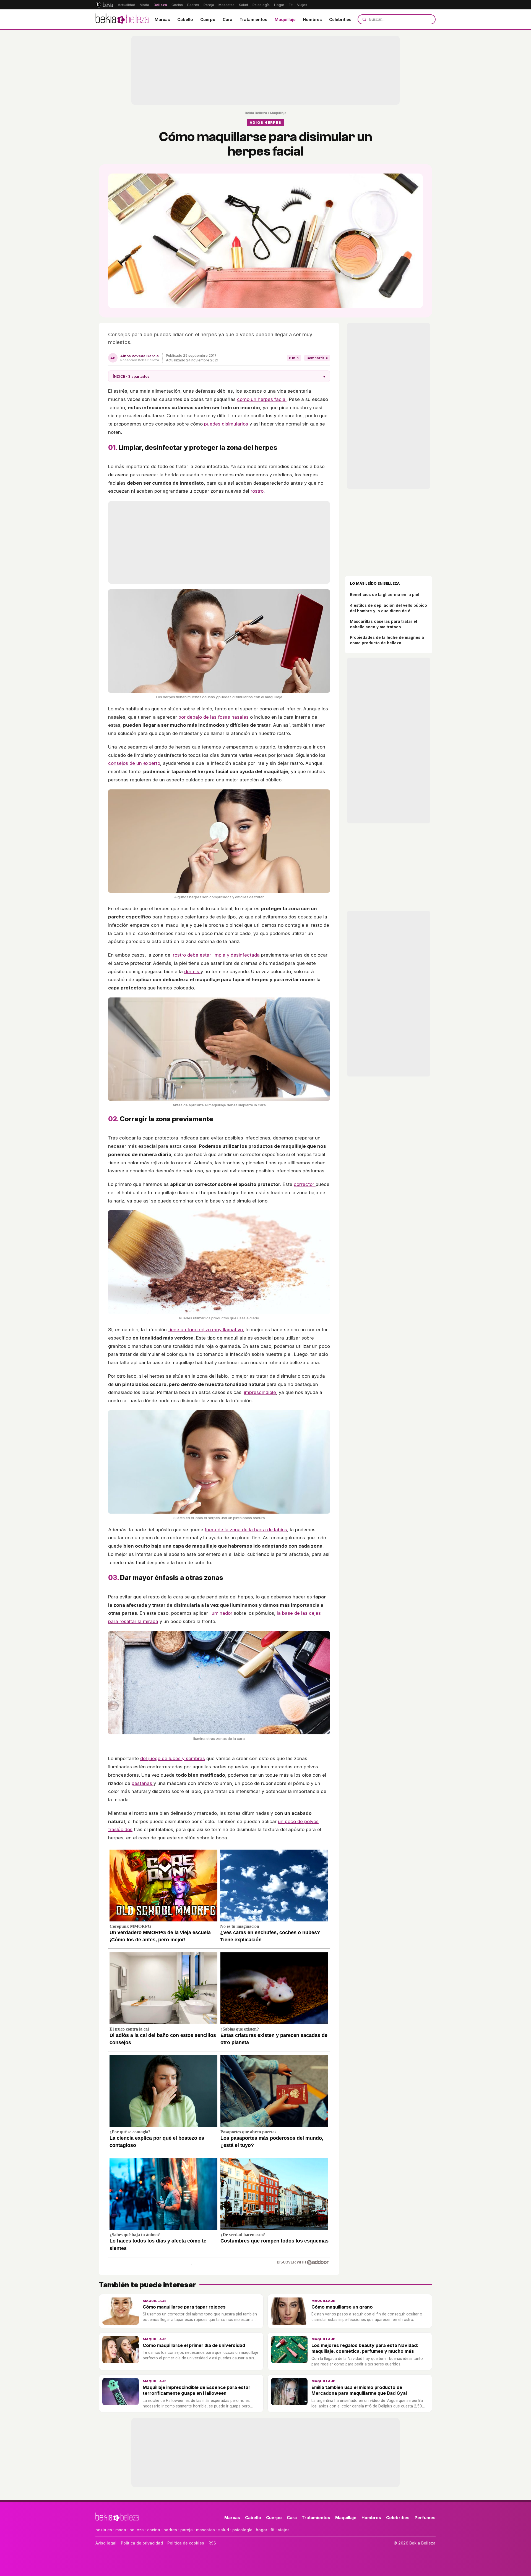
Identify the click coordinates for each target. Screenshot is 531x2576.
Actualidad (127, 5)
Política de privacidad (142, 2543)
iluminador (222, 1613)
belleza (137, 2530)
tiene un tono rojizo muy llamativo (205, 1330)
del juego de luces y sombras (173, 1758)
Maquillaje (285, 19)
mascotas (205, 2530)
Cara (227, 19)
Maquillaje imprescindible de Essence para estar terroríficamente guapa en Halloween (196, 2390)
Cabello (185, 19)
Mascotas (227, 5)
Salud (244, 5)
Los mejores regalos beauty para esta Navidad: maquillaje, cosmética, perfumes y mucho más (365, 2348)
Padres (193, 5)
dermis (192, 971)
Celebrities (340, 19)
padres (170, 2530)
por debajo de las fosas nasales (214, 717)
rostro (257, 491)
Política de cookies (186, 2543)
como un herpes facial (262, 399)
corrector (305, 1184)
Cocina (177, 5)
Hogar (279, 5)
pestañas (143, 1783)
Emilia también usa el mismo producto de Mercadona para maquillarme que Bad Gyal (359, 2390)
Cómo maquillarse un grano (342, 2307)
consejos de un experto (134, 763)
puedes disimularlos (226, 424)
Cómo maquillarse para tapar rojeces (184, 2307)
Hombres (312, 19)
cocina (154, 2530)
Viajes (302, 5)
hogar (261, 2530)
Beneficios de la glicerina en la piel (385, 594)
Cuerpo (208, 19)
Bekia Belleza (256, 113)
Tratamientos (253, 19)
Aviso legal (106, 2543)
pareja (187, 2530)
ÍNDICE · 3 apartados (219, 376)
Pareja (209, 5)
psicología (242, 2530)
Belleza (160, 5)
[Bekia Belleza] (122, 19)
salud (224, 2530)
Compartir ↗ (317, 358)
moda (121, 2530)
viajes (284, 2530)
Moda (144, 5)
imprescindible (260, 1392)
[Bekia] (104, 5)
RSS (212, 2543)
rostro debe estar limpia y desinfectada (216, 955)
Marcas (162, 19)
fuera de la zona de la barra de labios (246, 1530)
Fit (291, 5)
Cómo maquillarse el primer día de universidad (194, 2345)
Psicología (261, 5)
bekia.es (104, 2530)
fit (273, 2530)
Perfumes (425, 2518)
